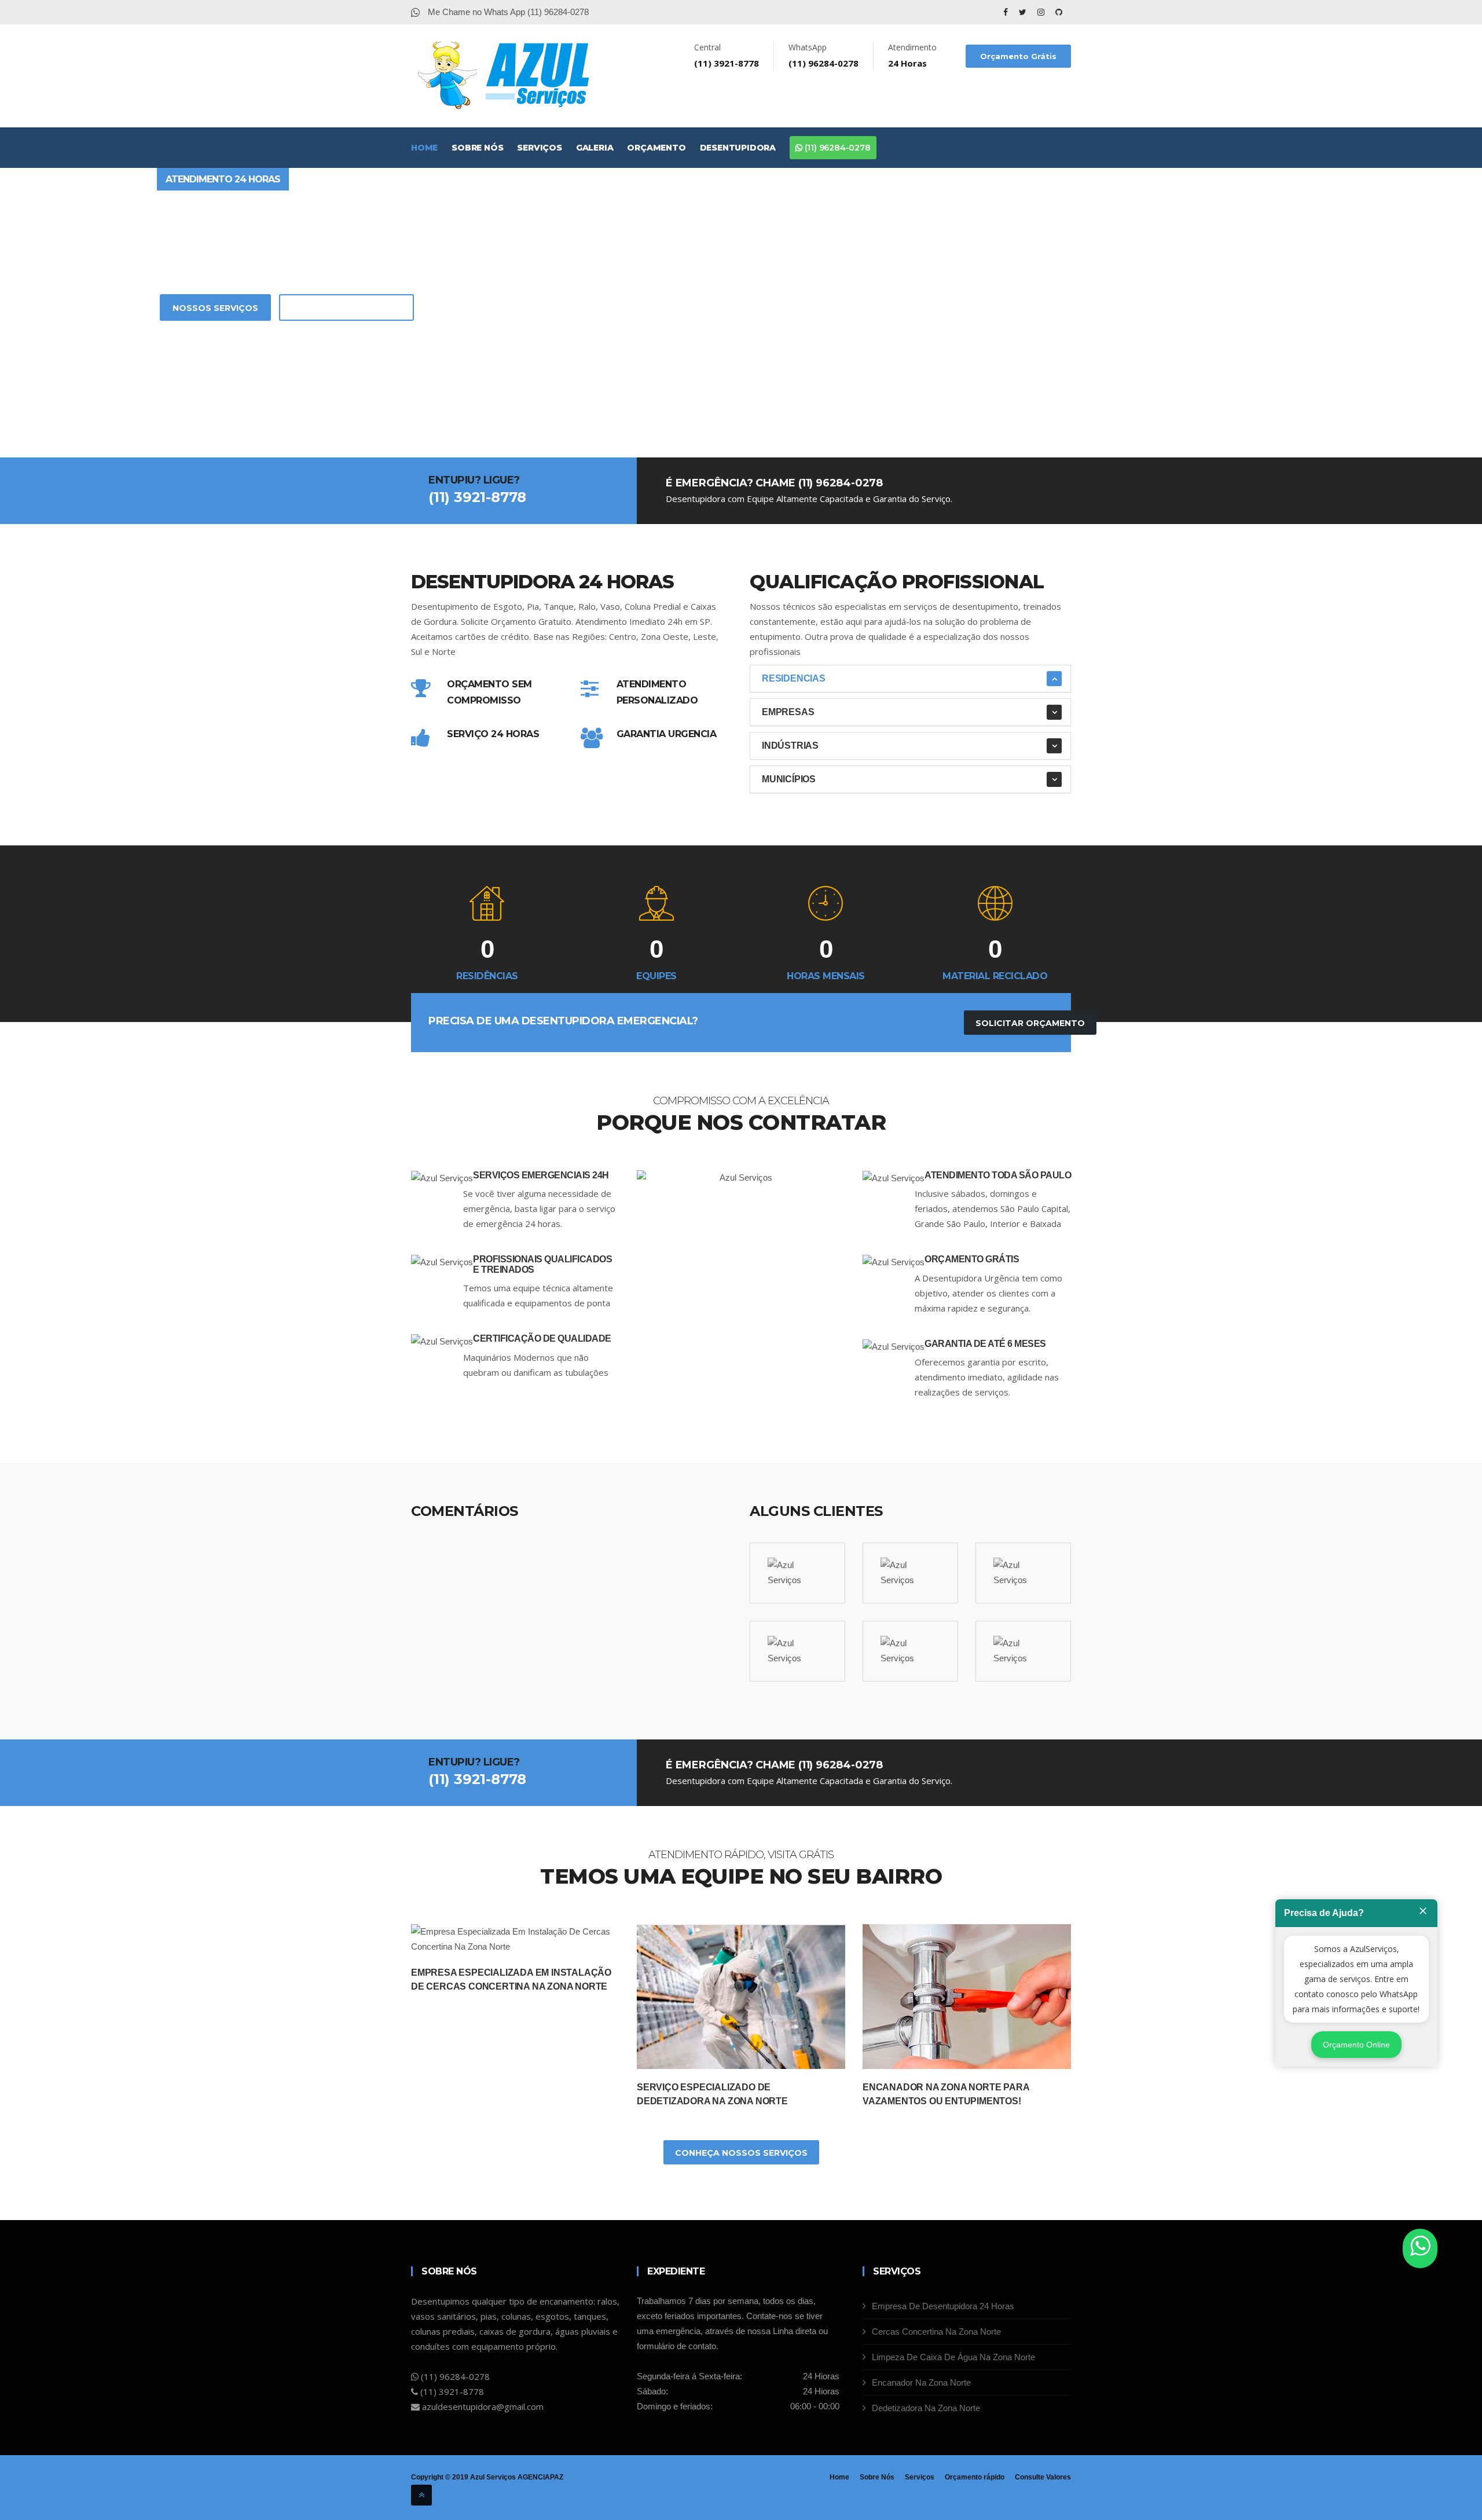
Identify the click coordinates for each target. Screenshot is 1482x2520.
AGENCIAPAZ (540, 2477)
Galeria (595, 148)
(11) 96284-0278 (837, 148)
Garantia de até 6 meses (985, 1344)
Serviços (539, 148)
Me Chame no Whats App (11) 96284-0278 (507, 12)
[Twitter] (1024, 12)
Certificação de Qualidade (542, 1338)
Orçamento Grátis (1018, 56)
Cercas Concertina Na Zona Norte (936, 2332)
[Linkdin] (1059, 12)
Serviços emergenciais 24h (541, 1175)
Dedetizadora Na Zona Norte (926, 2408)
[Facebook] (1007, 12)
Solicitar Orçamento (346, 308)
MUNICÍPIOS (789, 779)
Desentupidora (738, 148)
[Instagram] (1042, 12)
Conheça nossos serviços (741, 2153)
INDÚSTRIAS (790, 746)
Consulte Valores (1043, 2477)
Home (424, 148)
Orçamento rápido (975, 2477)
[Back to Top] (421, 2495)
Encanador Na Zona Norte (921, 2382)
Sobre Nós (477, 148)
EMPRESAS (788, 712)
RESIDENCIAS (794, 678)
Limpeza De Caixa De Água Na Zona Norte (953, 2357)
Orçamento (656, 148)
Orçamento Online (1356, 2045)
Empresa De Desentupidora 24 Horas (943, 2306)
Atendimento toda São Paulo (998, 1175)
